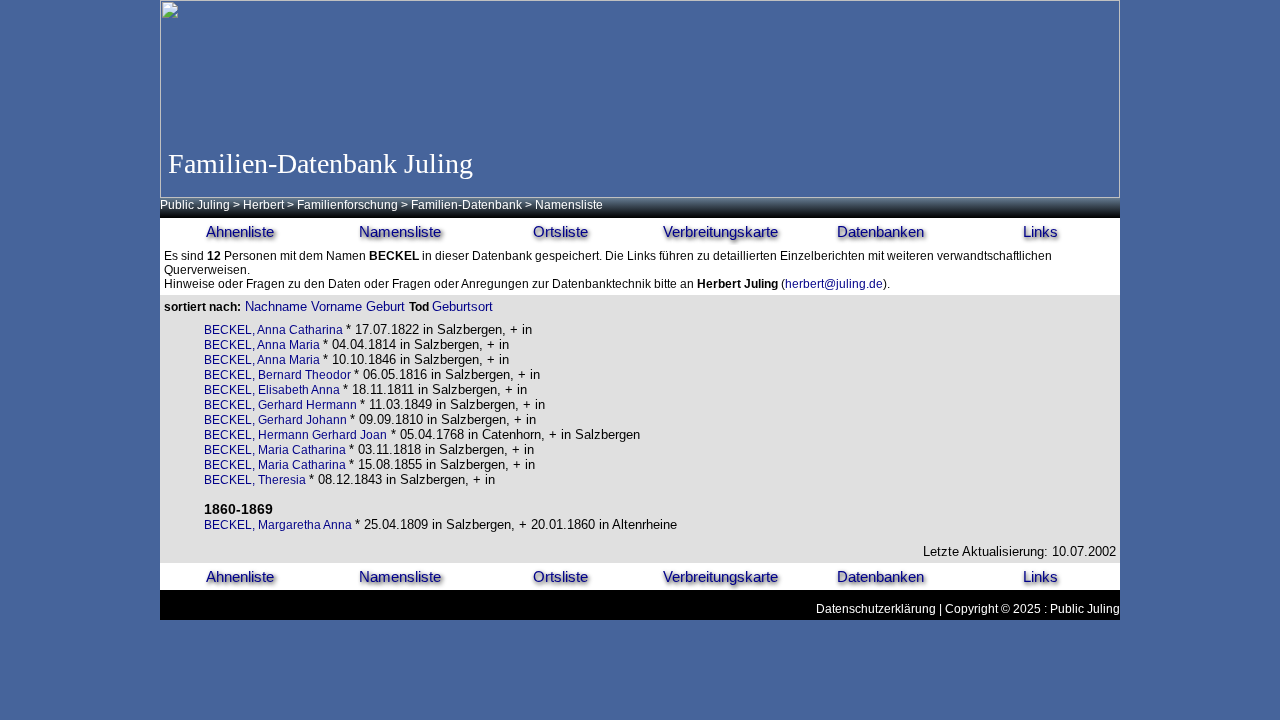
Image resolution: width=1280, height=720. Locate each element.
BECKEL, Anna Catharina (275, 330)
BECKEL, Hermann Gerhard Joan (295, 435)
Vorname (336, 306)
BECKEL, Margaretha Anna (279, 525)
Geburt (385, 306)
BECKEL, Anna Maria (263, 345)
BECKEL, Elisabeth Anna (273, 390)
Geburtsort (462, 306)
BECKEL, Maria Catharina (276, 450)
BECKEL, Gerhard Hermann (282, 405)
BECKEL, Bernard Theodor (279, 375)
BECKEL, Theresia (256, 480)
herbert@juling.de (834, 284)
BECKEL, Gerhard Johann (277, 420)
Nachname (276, 306)
